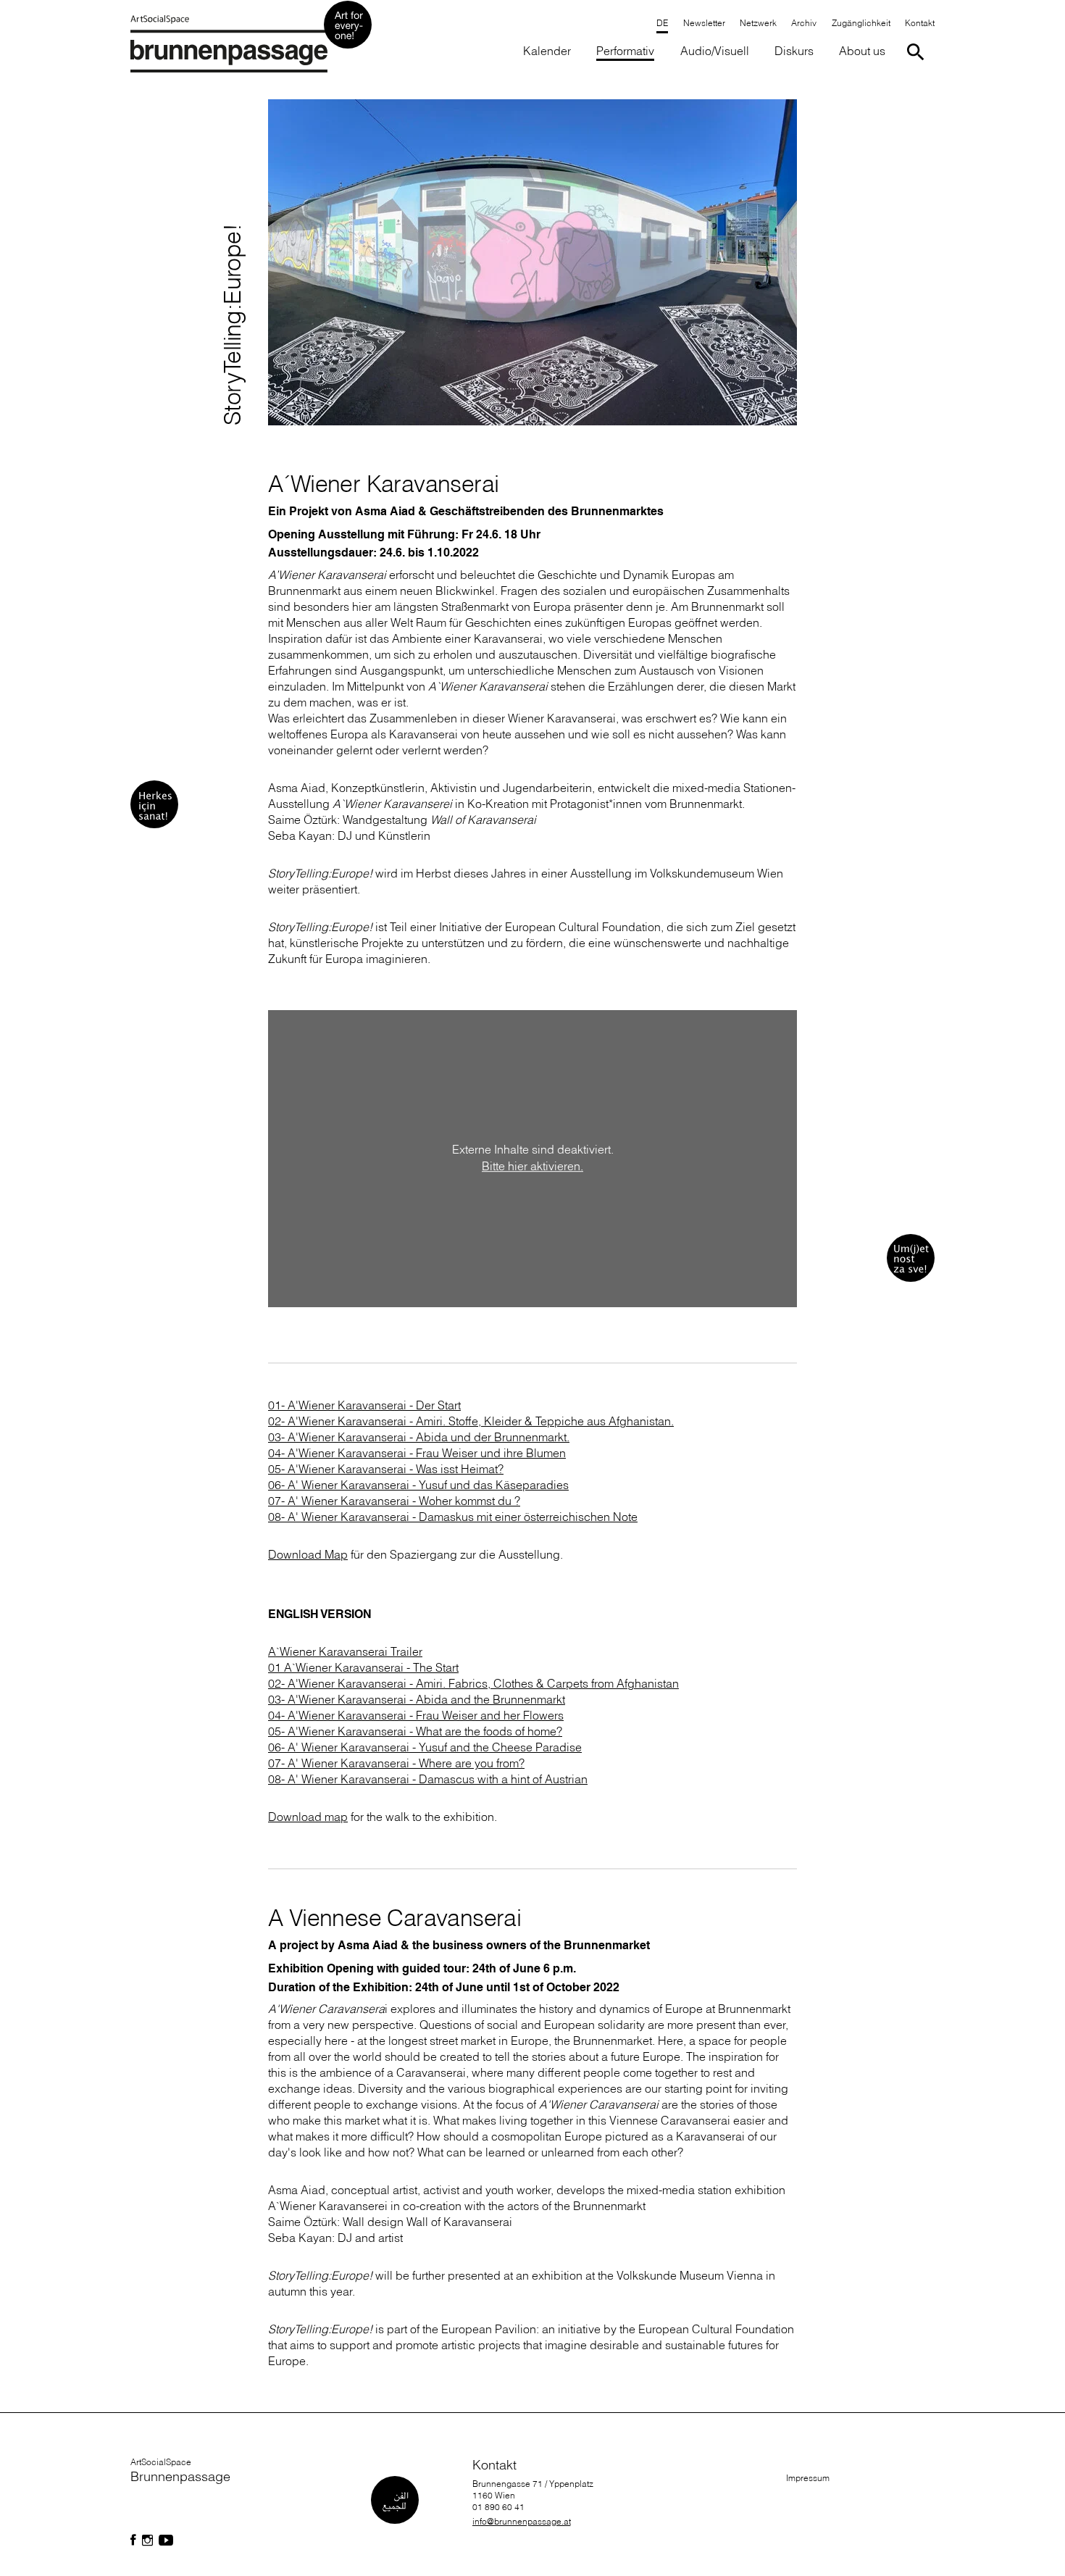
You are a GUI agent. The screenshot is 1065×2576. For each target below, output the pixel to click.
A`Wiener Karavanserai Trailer (345, 1651)
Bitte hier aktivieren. (532, 1166)
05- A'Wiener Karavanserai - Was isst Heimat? (386, 1469)
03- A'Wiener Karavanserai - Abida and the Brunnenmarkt (417, 1699)
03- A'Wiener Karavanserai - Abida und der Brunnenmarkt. (419, 1437)
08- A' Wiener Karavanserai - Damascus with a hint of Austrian (428, 1779)
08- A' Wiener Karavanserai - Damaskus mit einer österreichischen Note (453, 1517)
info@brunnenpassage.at (522, 2521)
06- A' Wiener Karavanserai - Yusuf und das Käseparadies (418, 1485)
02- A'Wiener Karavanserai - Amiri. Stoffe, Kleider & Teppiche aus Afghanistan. (471, 1421)
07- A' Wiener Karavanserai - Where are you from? (396, 1763)
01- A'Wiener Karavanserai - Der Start (364, 1405)
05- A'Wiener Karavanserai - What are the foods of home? (415, 1731)
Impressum (808, 2478)
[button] (860, 24)
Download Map (308, 1554)
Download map (308, 1817)
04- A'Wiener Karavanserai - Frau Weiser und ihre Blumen (417, 1453)
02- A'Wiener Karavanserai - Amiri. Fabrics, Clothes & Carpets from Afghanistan (473, 1683)
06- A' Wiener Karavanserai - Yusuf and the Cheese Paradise (425, 1747)
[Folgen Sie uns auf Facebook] (133, 2540)
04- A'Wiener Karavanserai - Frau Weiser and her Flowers (416, 1715)
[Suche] (918, 52)
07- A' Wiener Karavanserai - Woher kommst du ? (394, 1501)
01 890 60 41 (498, 2507)
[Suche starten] (918, 52)
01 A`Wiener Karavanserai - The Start (363, 1667)
